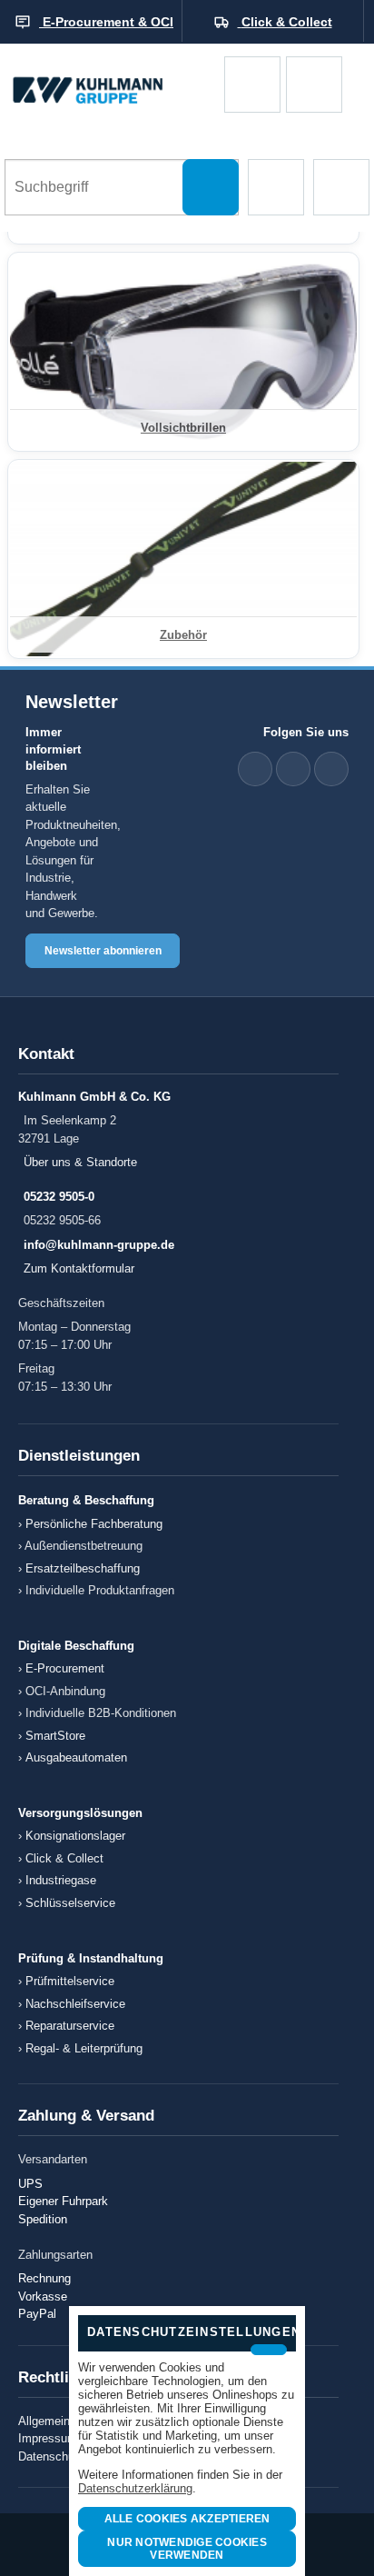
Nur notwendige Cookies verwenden (187, 2549)
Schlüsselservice (70, 1903)
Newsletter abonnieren (103, 951)
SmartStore (55, 1736)
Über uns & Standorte (80, 1162)
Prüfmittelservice (70, 1981)
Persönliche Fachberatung (94, 1524)
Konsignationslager (75, 1836)
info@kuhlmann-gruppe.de (99, 1245)
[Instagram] (331, 769)
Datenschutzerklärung (135, 2488)
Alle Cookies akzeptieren (187, 2519)
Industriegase (61, 1880)
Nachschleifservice (75, 2004)
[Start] (112, 84)
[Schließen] (269, 2350)
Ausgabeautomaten (76, 1757)
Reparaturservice (70, 2026)
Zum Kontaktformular (79, 1268)
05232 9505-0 (59, 1197)
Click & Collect (64, 1858)
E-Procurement (65, 1668)
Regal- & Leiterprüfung (84, 2048)
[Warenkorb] (252, 85)
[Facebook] (293, 769)
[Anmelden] (314, 85)
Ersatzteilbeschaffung (83, 1568)
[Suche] (211, 187)
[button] (276, 187)
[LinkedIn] (255, 769)
